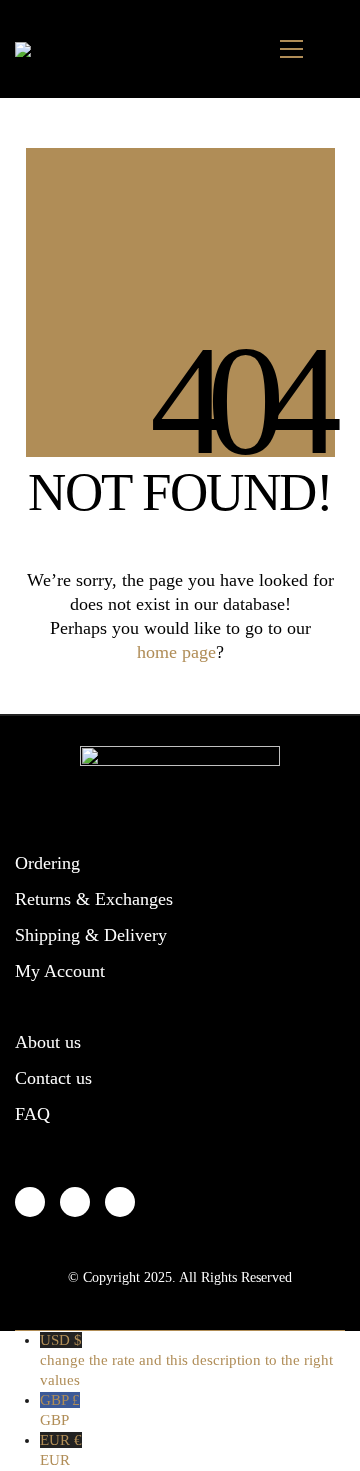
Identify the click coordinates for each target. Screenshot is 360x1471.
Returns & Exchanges (94, 899)
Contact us (53, 1078)
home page (176, 652)
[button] (291, 49)
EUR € (61, 1450)
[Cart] (334, 49)
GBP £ (60, 1410)
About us (48, 1042)
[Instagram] (120, 1202)
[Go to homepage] (39, 49)
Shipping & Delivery (91, 935)
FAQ (32, 1114)
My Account (60, 971)
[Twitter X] (75, 1202)
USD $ (186, 1360)
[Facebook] (30, 1202)
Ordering (47, 863)
